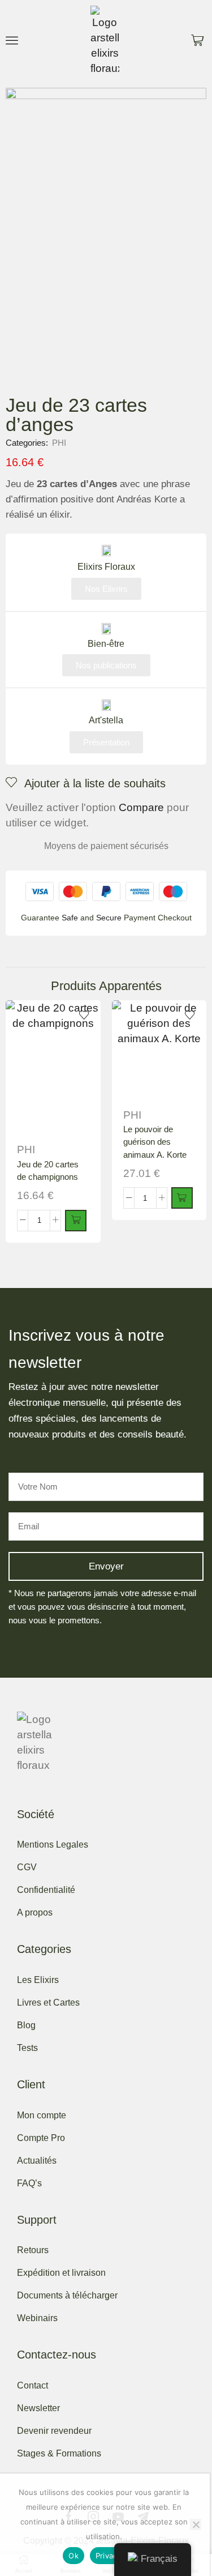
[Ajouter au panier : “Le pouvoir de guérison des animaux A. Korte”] (182, 1198)
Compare (141, 807)
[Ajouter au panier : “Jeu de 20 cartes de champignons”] (76, 1221)
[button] (12, 40)
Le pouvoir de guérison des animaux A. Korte (155, 1142)
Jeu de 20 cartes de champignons (48, 1171)
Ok (73, 2556)
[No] (196, 2524)
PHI (59, 443)
